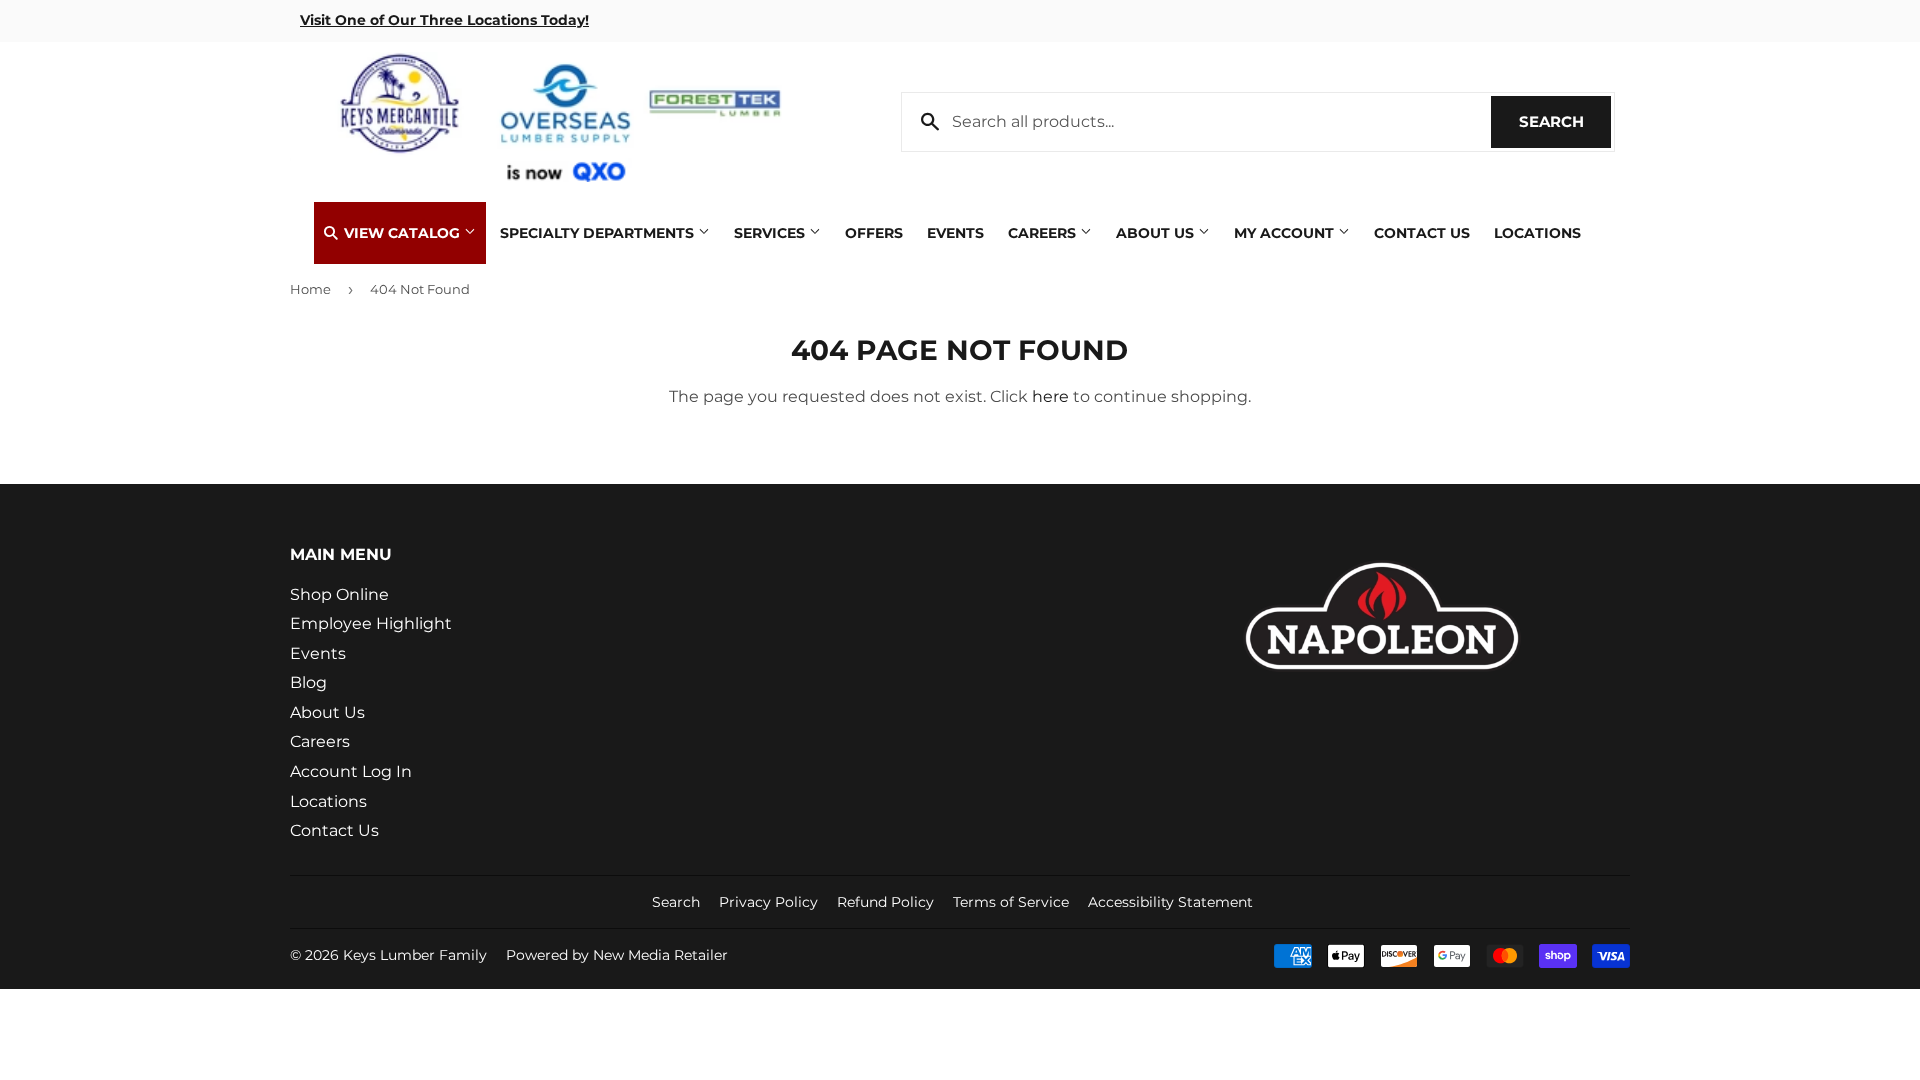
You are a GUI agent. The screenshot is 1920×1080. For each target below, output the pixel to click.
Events (955, 233)
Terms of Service (1011, 902)
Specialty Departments (599, 233)
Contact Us (1422, 233)
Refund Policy (885, 902)
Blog (308, 682)
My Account (1286, 233)
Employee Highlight (371, 623)
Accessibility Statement (1170, 902)
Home (310, 289)
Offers (874, 233)
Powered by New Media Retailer (617, 955)
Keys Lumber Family (415, 955)
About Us (1157, 233)
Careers (1044, 233)
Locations (1537, 233)
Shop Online (339, 594)
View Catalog (402, 233)
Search (1565, 121)
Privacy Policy (768, 902)
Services (771, 233)
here (1050, 396)
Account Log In (351, 771)
